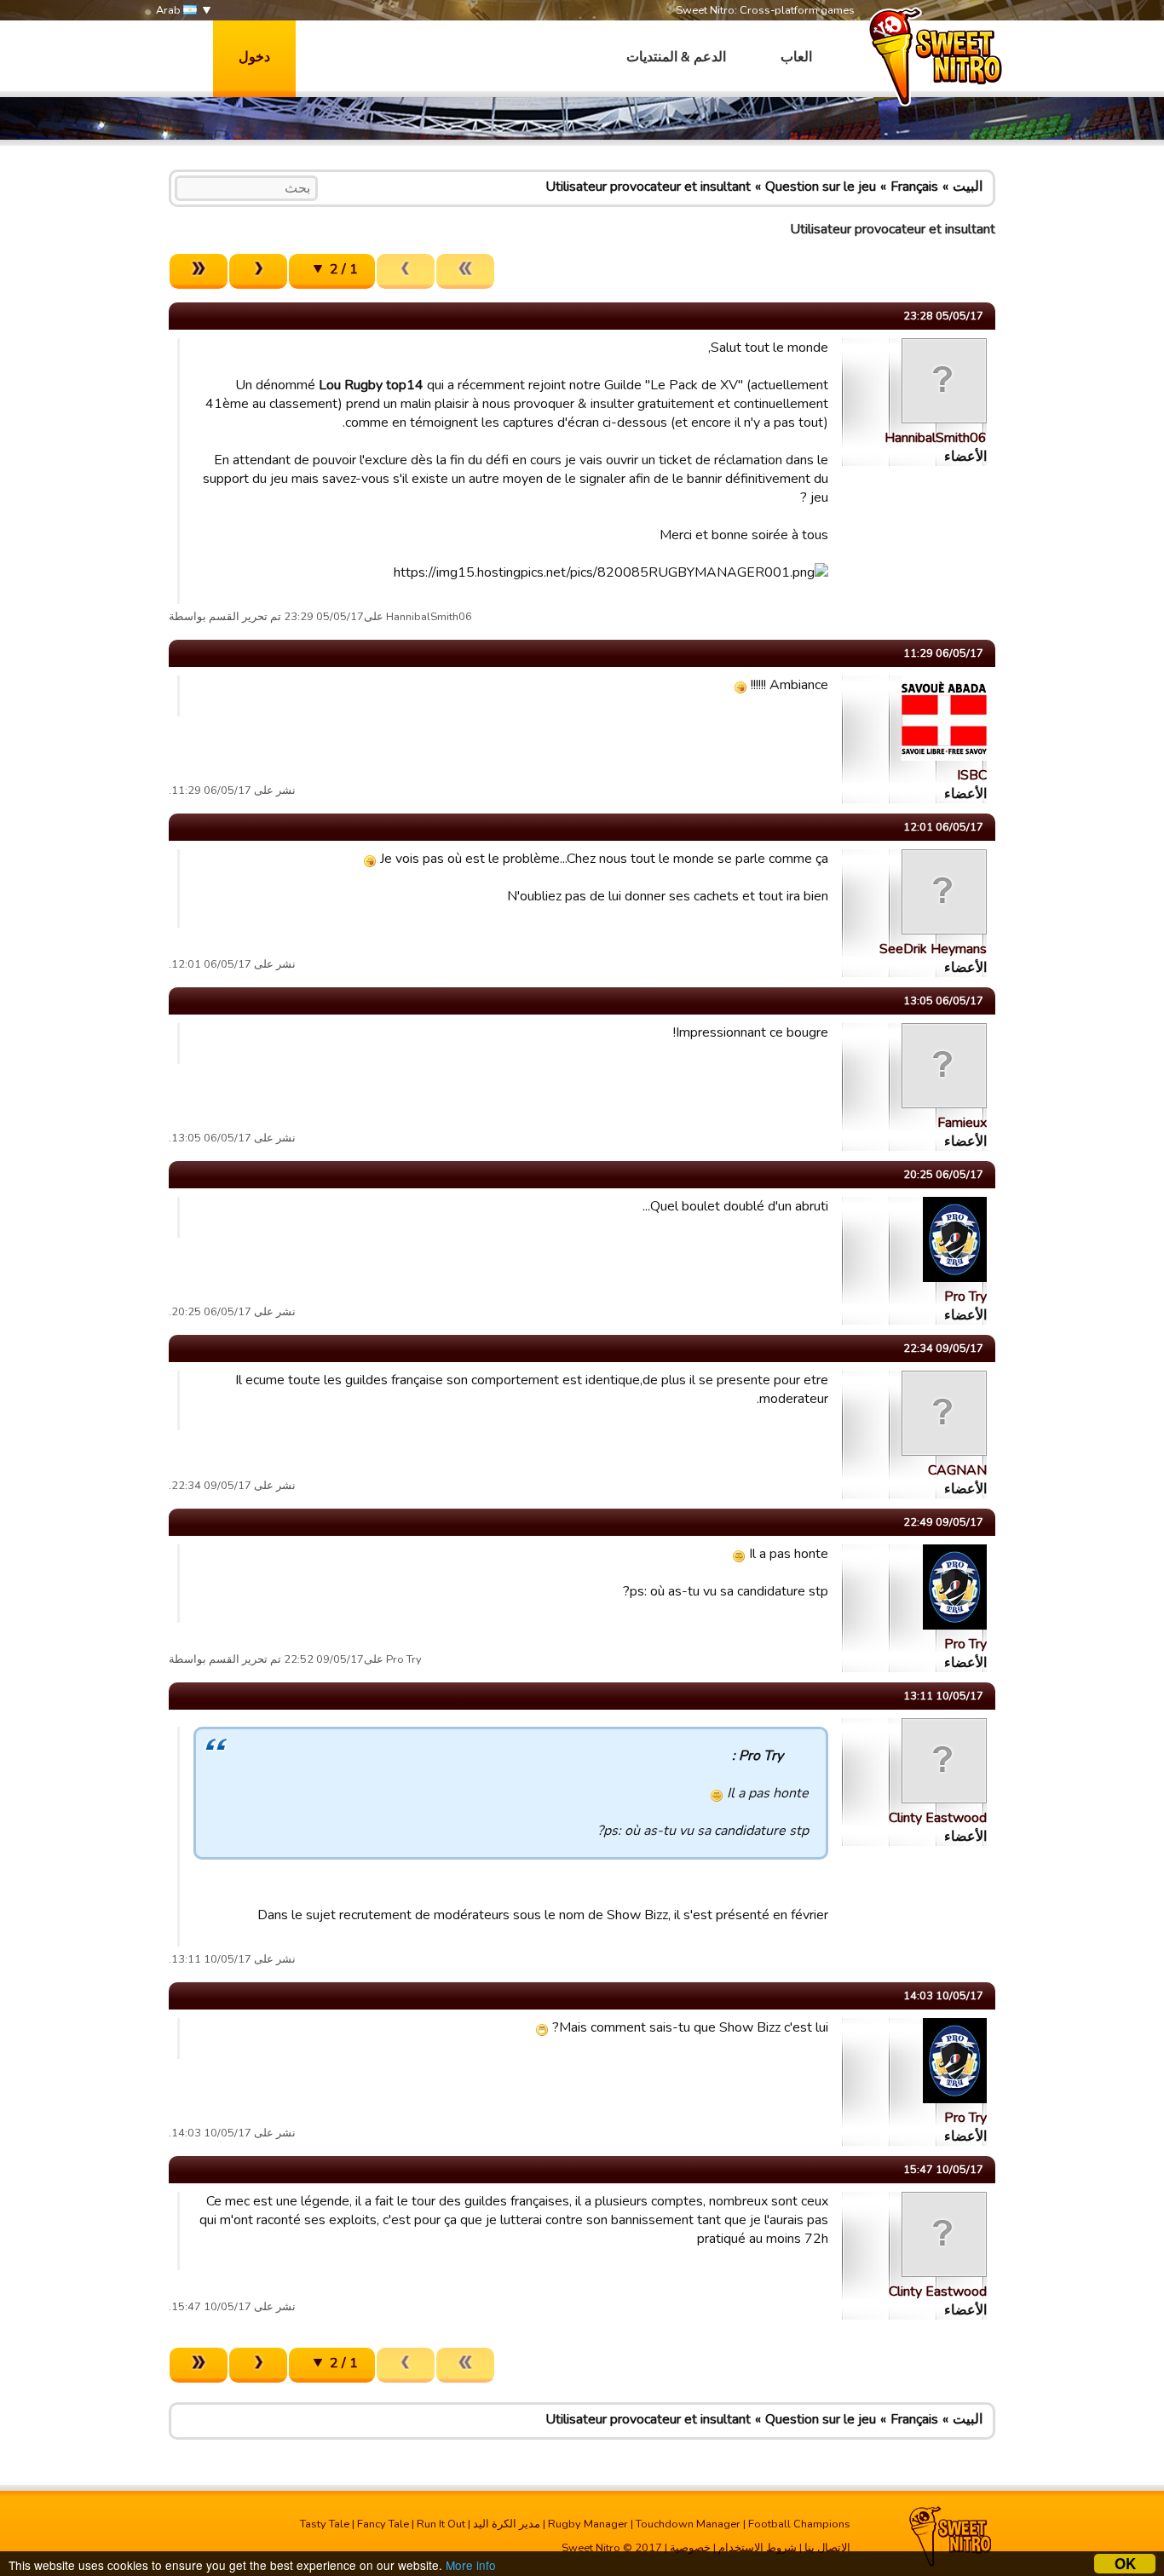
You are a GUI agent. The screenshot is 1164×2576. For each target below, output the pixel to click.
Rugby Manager (588, 2524)
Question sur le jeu (821, 187)
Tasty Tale (325, 2524)
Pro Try (965, 1297)
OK (1125, 2564)
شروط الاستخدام (758, 2548)
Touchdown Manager (688, 2524)
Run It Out (441, 2524)
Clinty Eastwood (938, 1818)
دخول (254, 57)
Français (914, 187)
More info (471, 2565)
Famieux (962, 1123)
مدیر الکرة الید (507, 2524)
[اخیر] (199, 271)
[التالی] (258, 271)
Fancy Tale (383, 2524)
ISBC (972, 775)
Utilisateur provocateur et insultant (648, 187)
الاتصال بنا (827, 2548)
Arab (170, 10)
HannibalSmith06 (936, 438)
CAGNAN (957, 1470)
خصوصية (690, 2548)
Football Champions (799, 2524)
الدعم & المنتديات (676, 57)
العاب (796, 57)
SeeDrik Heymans (933, 949)
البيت (968, 187)
